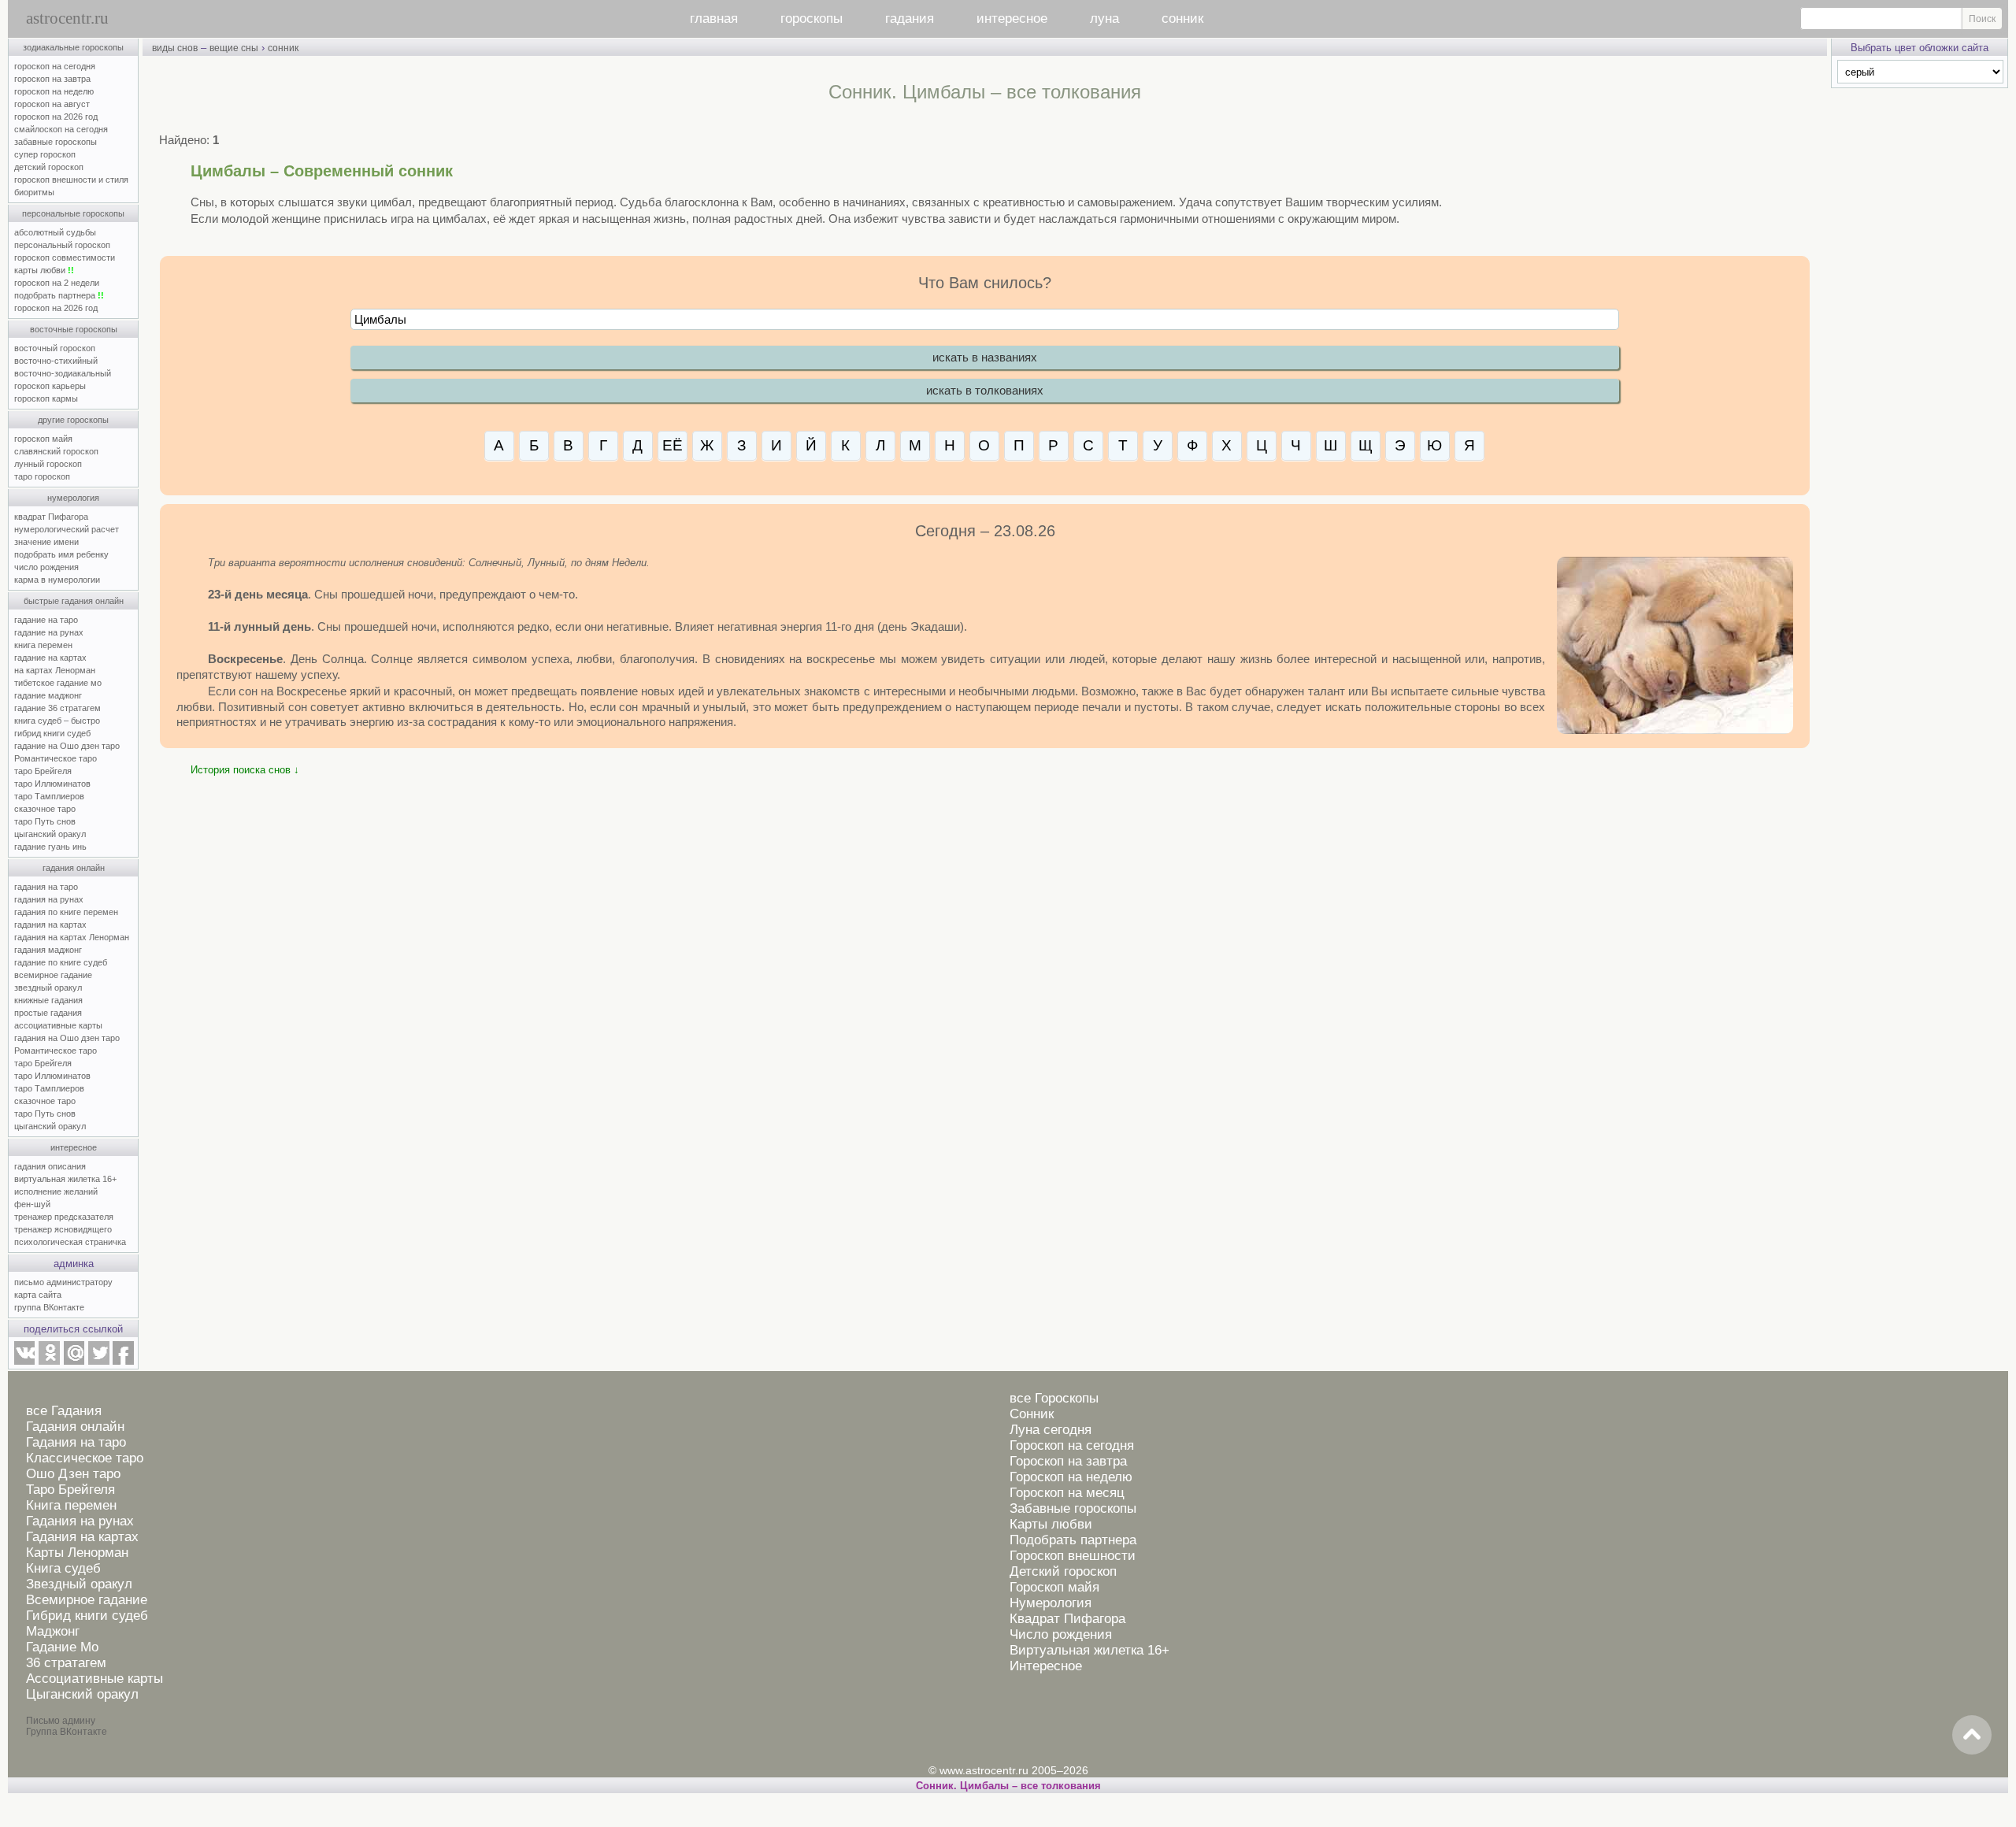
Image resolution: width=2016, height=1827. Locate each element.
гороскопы (812, 19)
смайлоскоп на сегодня (61, 129)
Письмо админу (61, 1721)
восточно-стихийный (56, 361)
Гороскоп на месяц (1067, 1493)
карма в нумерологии (57, 580)
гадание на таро (46, 620)
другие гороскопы (73, 420)
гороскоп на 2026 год (56, 117)
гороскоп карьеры (50, 386)
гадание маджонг (48, 695)
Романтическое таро (56, 758)
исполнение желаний (56, 1191)
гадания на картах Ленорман (74, 937)
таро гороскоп (42, 476)
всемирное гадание (53, 975)
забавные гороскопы (56, 142)
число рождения (46, 567)
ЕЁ (673, 445)
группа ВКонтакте (49, 1307)
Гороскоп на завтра (1068, 1461)
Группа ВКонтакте (67, 1732)
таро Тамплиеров (49, 796)
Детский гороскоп (1063, 1571)
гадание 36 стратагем (57, 708)
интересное (1012, 19)
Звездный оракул (79, 1584)
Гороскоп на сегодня (1072, 1445)
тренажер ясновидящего (63, 1229)
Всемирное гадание (87, 1600)
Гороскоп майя (1054, 1587)
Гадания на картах (82, 1537)
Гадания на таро (76, 1442)
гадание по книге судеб (61, 962)
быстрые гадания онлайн (74, 601)
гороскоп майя (43, 439)
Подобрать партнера (1073, 1540)
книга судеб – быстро (57, 721)
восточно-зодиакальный (63, 373)
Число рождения (1061, 1634)
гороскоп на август (52, 104)
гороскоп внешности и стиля (71, 180)
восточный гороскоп (55, 348)
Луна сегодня (1051, 1430)
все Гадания (64, 1411)
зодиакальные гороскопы (73, 47)
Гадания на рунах (80, 1521)
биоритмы (34, 192)
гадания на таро (46, 887)
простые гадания (48, 1013)
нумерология (73, 498)
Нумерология (1051, 1603)
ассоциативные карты (58, 1025)
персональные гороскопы (73, 213)
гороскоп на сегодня (55, 66)
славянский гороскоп (56, 451)
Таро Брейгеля (70, 1490)
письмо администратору (63, 1282)
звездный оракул (48, 988)
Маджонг (53, 1631)
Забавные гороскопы (1073, 1508)
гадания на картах (50, 925)
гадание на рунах (49, 632)
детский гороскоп (49, 167)
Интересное (1046, 1666)
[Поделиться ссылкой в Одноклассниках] (49, 1362)
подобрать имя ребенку (61, 554)
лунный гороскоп (48, 464)
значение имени (46, 542)
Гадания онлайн (75, 1427)
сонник (1182, 19)
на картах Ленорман (55, 670)
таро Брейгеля (43, 771)
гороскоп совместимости (65, 258)
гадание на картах (50, 658)
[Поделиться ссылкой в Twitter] (98, 1362)
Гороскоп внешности (1073, 1556)
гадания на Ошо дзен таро (67, 1038)
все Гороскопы (1054, 1398)
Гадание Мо (62, 1647)
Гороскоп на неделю (1071, 1477)
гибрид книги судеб (52, 733)
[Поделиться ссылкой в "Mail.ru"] (74, 1362)
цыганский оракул (50, 834)
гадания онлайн (74, 868)
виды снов (175, 48)
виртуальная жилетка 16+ (65, 1179)
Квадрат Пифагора (1067, 1619)
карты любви (44, 270)
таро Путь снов (45, 821)
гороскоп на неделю (54, 91)
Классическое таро (85, 1458)
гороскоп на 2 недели (57, 283)
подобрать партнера (59, 295)
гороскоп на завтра (52, 79)
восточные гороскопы (74, 329)
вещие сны (234, 48)
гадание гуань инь (50, 847)
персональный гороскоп (62, 245)
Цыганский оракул (82, 1694)
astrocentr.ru (67, 18)
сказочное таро (45, 809)
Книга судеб (63, 1568)
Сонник (1032, 1414)
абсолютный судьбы (55, 232)
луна (1104, 19)
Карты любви (1051, 1524)
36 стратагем (66, 1663)
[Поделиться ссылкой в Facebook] (123, 1362)
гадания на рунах (49, 899)
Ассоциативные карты (94, 1679)
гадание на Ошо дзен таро (67, 746)
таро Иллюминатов (52, 784)
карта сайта (38, 1295)
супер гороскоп (45, 154)
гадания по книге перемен (66, 912)
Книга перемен (71, 1505)
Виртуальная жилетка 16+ (1090, 1650)
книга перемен (43, 645)
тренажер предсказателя (64, 1217)
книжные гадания (48, 1000)
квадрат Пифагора (51, 517)
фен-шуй (32, 1204)
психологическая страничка (70, 1242)
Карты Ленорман (77, 1553)
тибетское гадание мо (58, 683)
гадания (910, 19)
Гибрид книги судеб (87, 1616)
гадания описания (50, 1166)
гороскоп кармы (46, 398)
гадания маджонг (48, 950)
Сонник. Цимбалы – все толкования (1008, 1786)
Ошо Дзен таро (73, 1474)
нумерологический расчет (67, 529)
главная (714, 19)
